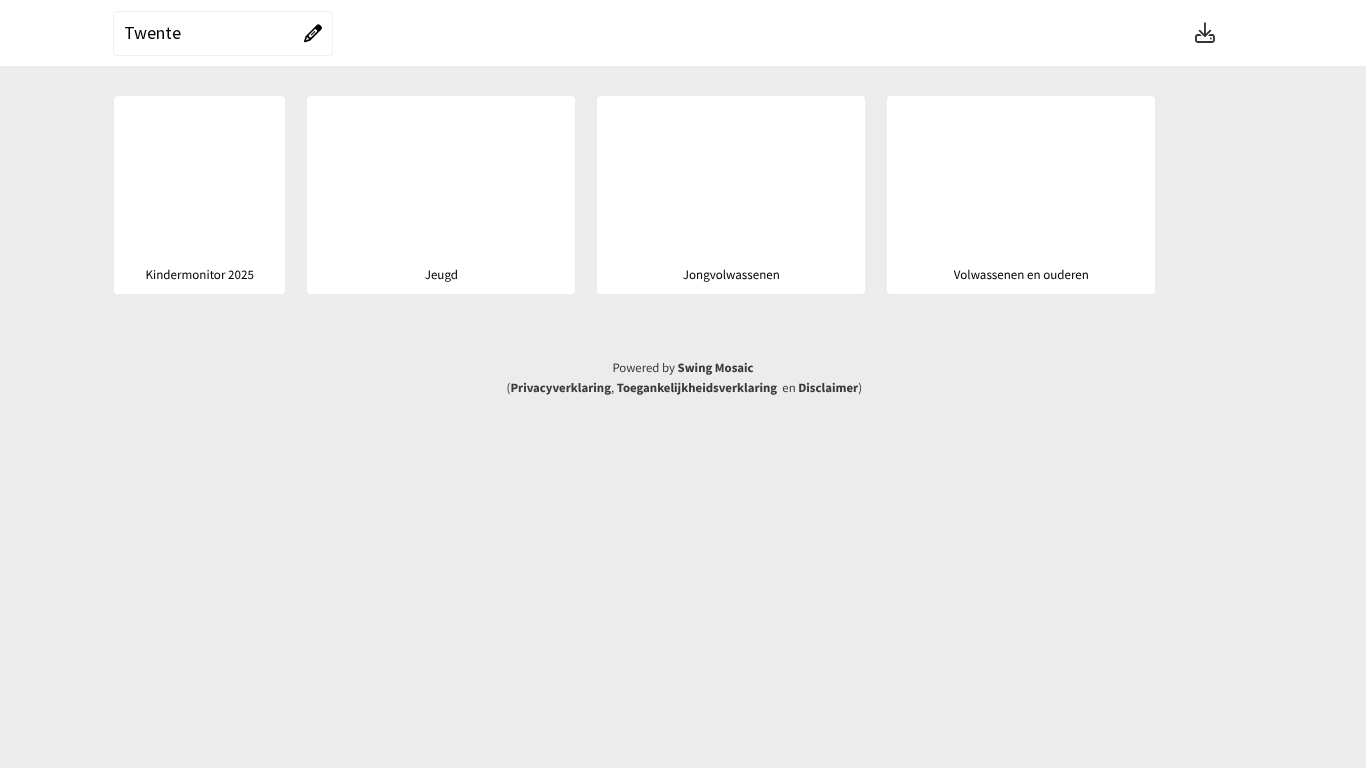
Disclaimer (828, 388)
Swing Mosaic (716, 368)
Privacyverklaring (560, 388)
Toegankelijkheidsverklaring (697, 388)
